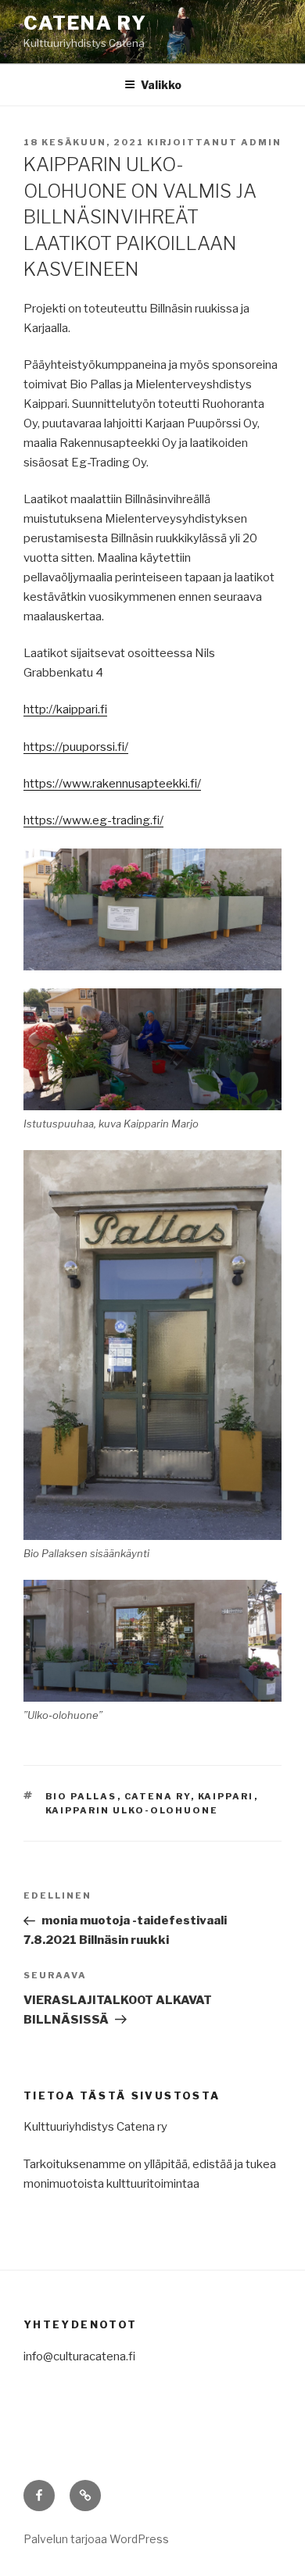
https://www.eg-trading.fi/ (93, 820)
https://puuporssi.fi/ (76, 747)
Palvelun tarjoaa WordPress (96, 2539)
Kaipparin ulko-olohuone (132, 1810)
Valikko (161, 85)
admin (261, 142)
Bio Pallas (81, 1796)
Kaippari (226, 1796)
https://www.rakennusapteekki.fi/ (112, 784)
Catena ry (85, 23)
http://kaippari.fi (65, 709)
